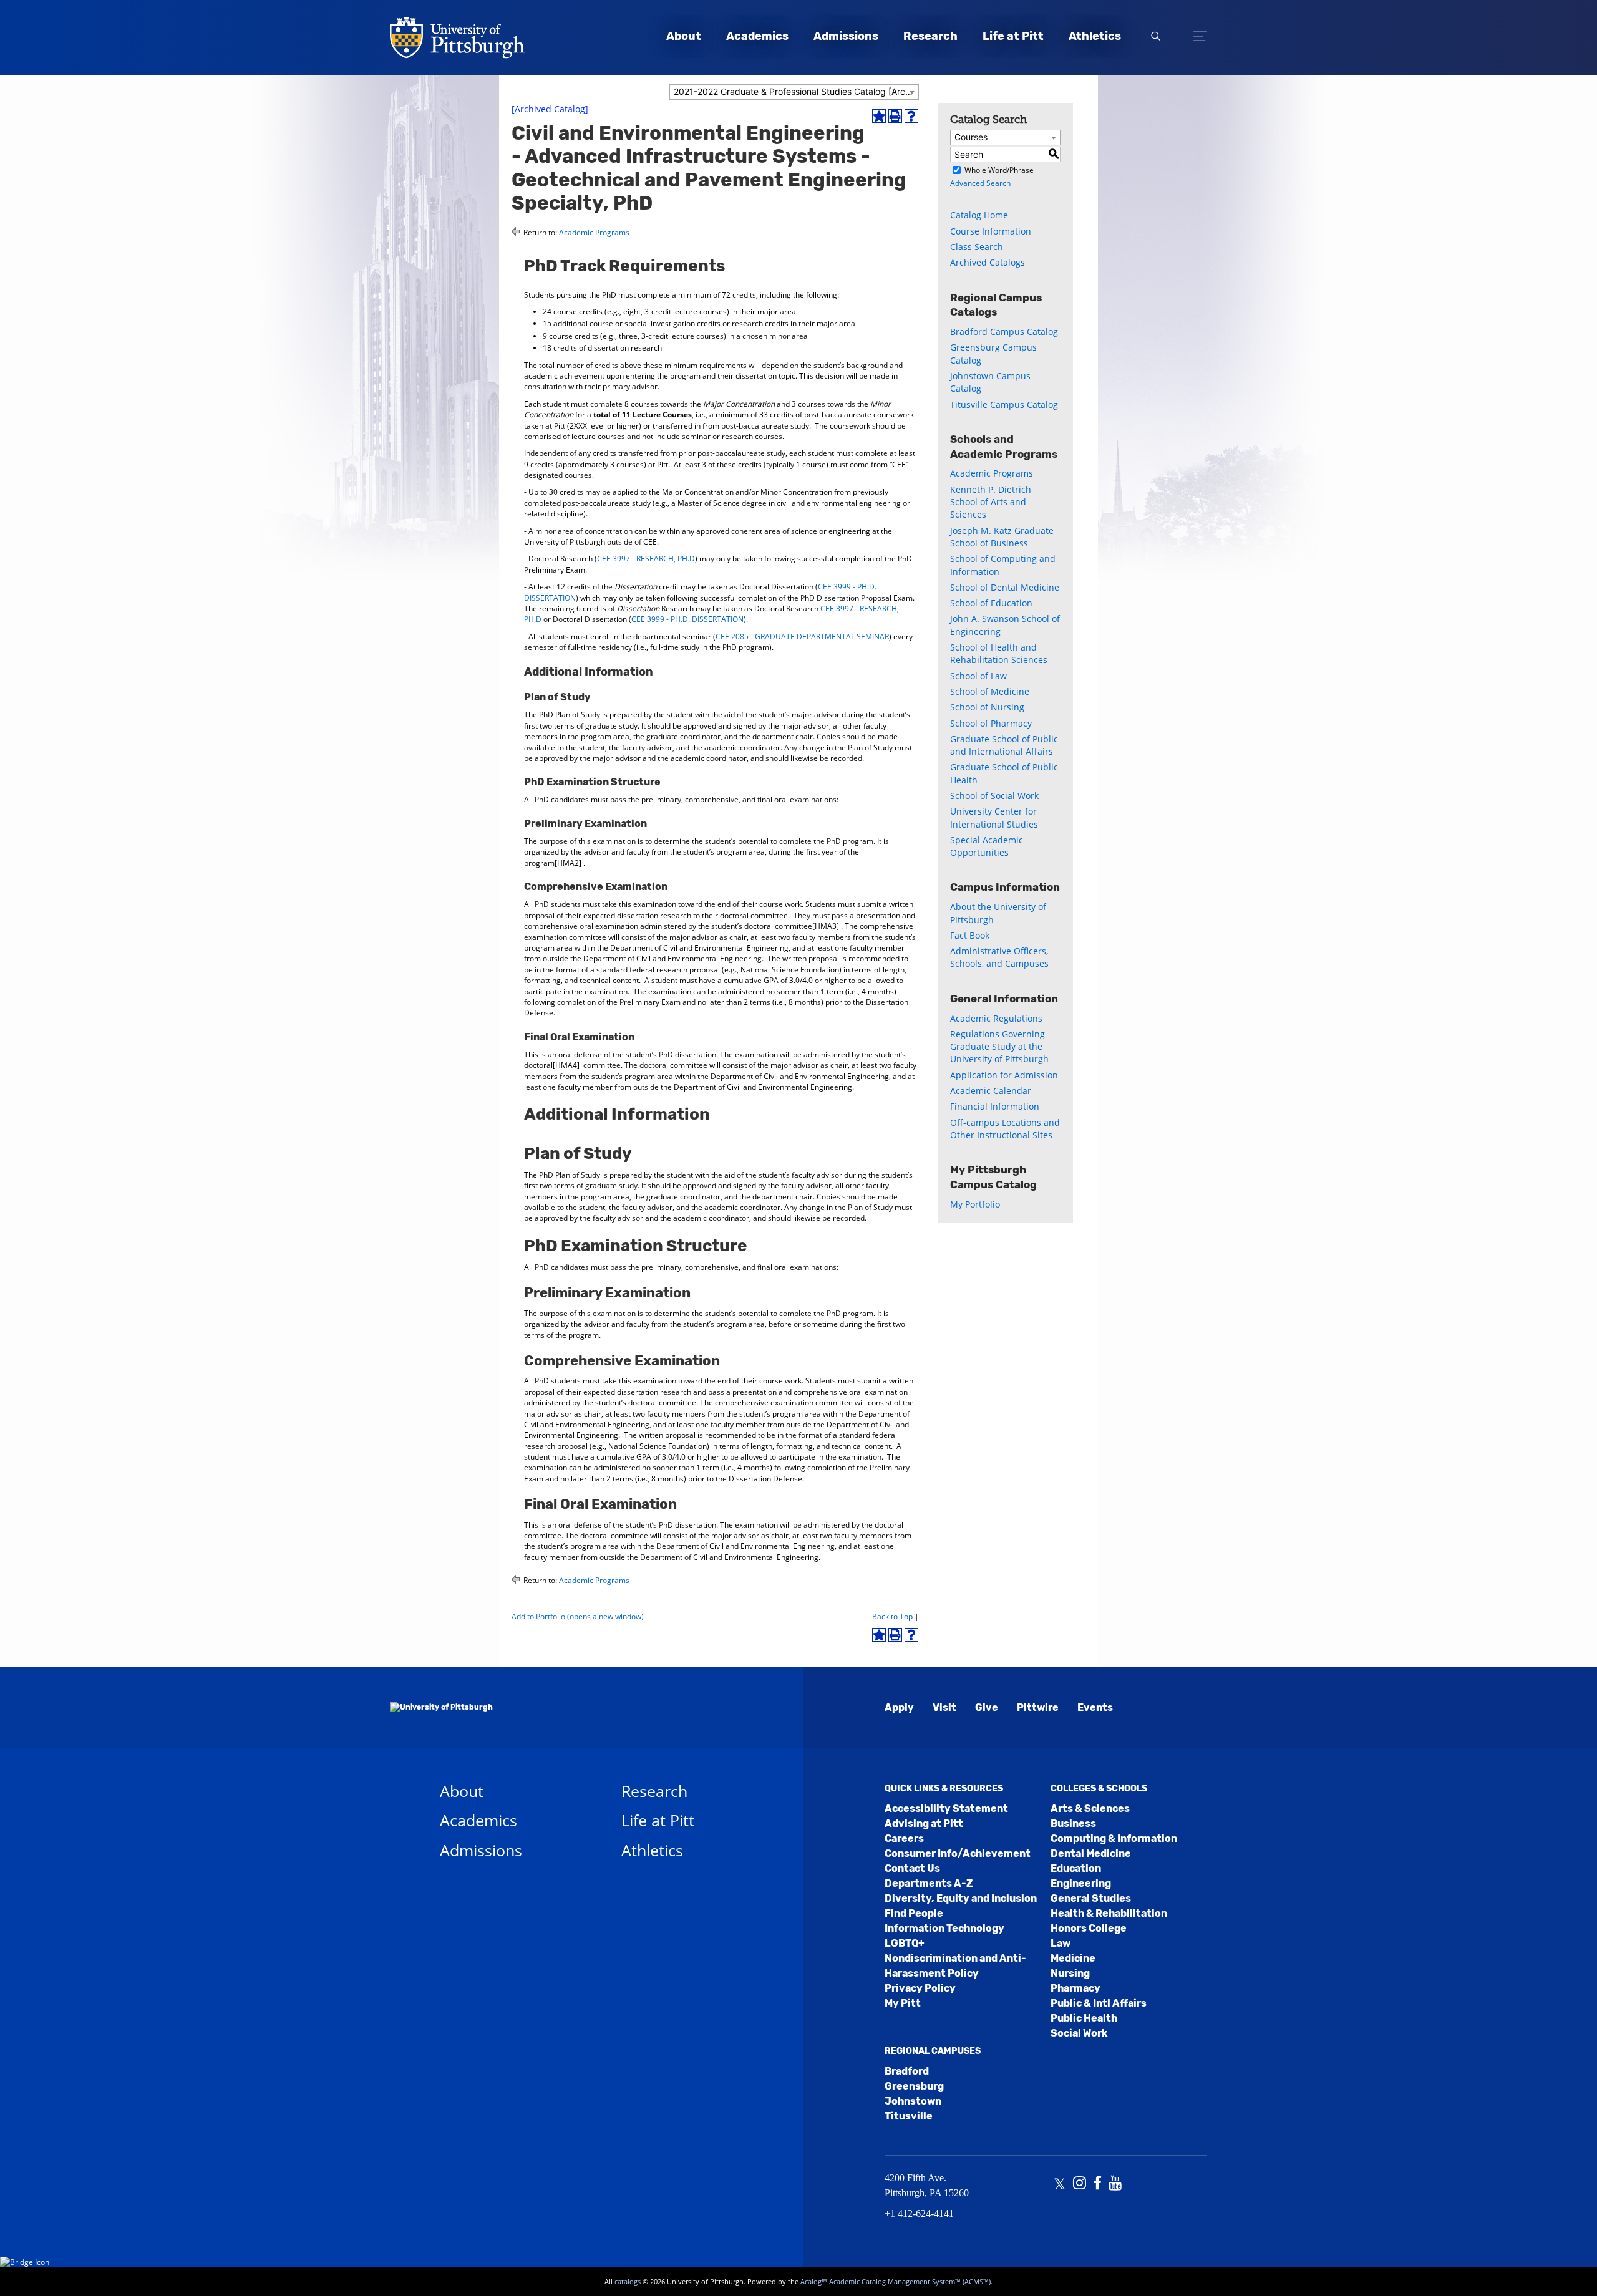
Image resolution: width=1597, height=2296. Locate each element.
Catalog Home (979, 215)
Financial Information (995, 1106)
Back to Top (892, 1616)
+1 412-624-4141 (919, 2213)
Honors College (1089, 1928)
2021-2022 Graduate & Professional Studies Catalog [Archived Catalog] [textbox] (796, 91)
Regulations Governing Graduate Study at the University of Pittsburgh (999, 1047)
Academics (757, 36)
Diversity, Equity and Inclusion (961, 1898)
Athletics (1095, 36)
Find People (914, 1913)
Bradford (907, 2071)
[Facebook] (1097, 2184)
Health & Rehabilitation (1109, 1913)
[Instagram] (1080, 2184)
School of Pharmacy (991, 723)
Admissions (846, 36)
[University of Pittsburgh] (441, 1708)
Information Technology (944, 1928)
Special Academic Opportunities (987, 846)
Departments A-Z (929, 1883)
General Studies (1091, 1898)
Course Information (991, 231)
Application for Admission (1004, 1075)
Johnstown (913, 2101)
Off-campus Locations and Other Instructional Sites (1005, 1129)
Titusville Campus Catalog (1004, 404)
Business (1073, 1824)
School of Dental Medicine (1005, 587)
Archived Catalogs (988, 262)
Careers (904, 1838)
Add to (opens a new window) (578, 1616)
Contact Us (912, 1868)
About (684, 36)
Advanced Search (980, 183)
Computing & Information (1114, 1838)
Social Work (1079, 2033)
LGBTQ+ (905, 1943)
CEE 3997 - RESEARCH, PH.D (646, 559)
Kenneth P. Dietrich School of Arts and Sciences (991, 502)
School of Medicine (990, 691)
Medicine (1073, 1958)
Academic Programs (594, 232)
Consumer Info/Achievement (958, 1853)
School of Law (978, 676)
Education (1076, 1868)
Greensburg (914, 2086)
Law (1061, 1943)
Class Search (977, 247)
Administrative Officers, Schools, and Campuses (999, 957)
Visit (944, 1707)
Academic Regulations (996, 1018)
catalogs (628, 2281)
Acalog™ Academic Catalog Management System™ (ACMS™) (896, 2281)
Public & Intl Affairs (1099, 2003)
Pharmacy (1075, 1988)
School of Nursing (987, 707)
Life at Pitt (1013, 36)
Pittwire (1038, 1707)
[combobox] (794, 92)
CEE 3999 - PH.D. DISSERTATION (687, 619)
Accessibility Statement (946, 1809)
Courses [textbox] (971, 137)
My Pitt (903, 2003)
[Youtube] (1115, 2184)
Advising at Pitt (924, 1824)
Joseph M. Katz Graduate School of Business (1002, 537)
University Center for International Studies (994, 817)
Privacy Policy (920, 1988)
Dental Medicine (1091, 1853)
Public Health (1084, 2018)
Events (1095, 1707)
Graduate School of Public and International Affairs (1004, 745)
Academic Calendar (991, 1091)
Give (987, 1707)
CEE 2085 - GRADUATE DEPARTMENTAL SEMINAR (802, 637)
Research (930, 36)
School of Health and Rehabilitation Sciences (999, 653)
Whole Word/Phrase (999, 170)
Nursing (1070, 1973)
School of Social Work (994, 796)
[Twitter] (1060, 2184)
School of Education (991, 603)
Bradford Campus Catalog (1004, 332)
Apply (899, 1707)
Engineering (1081, 1883)
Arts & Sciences (1090, 1809)
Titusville (909, 2116)
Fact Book (970, 935)
